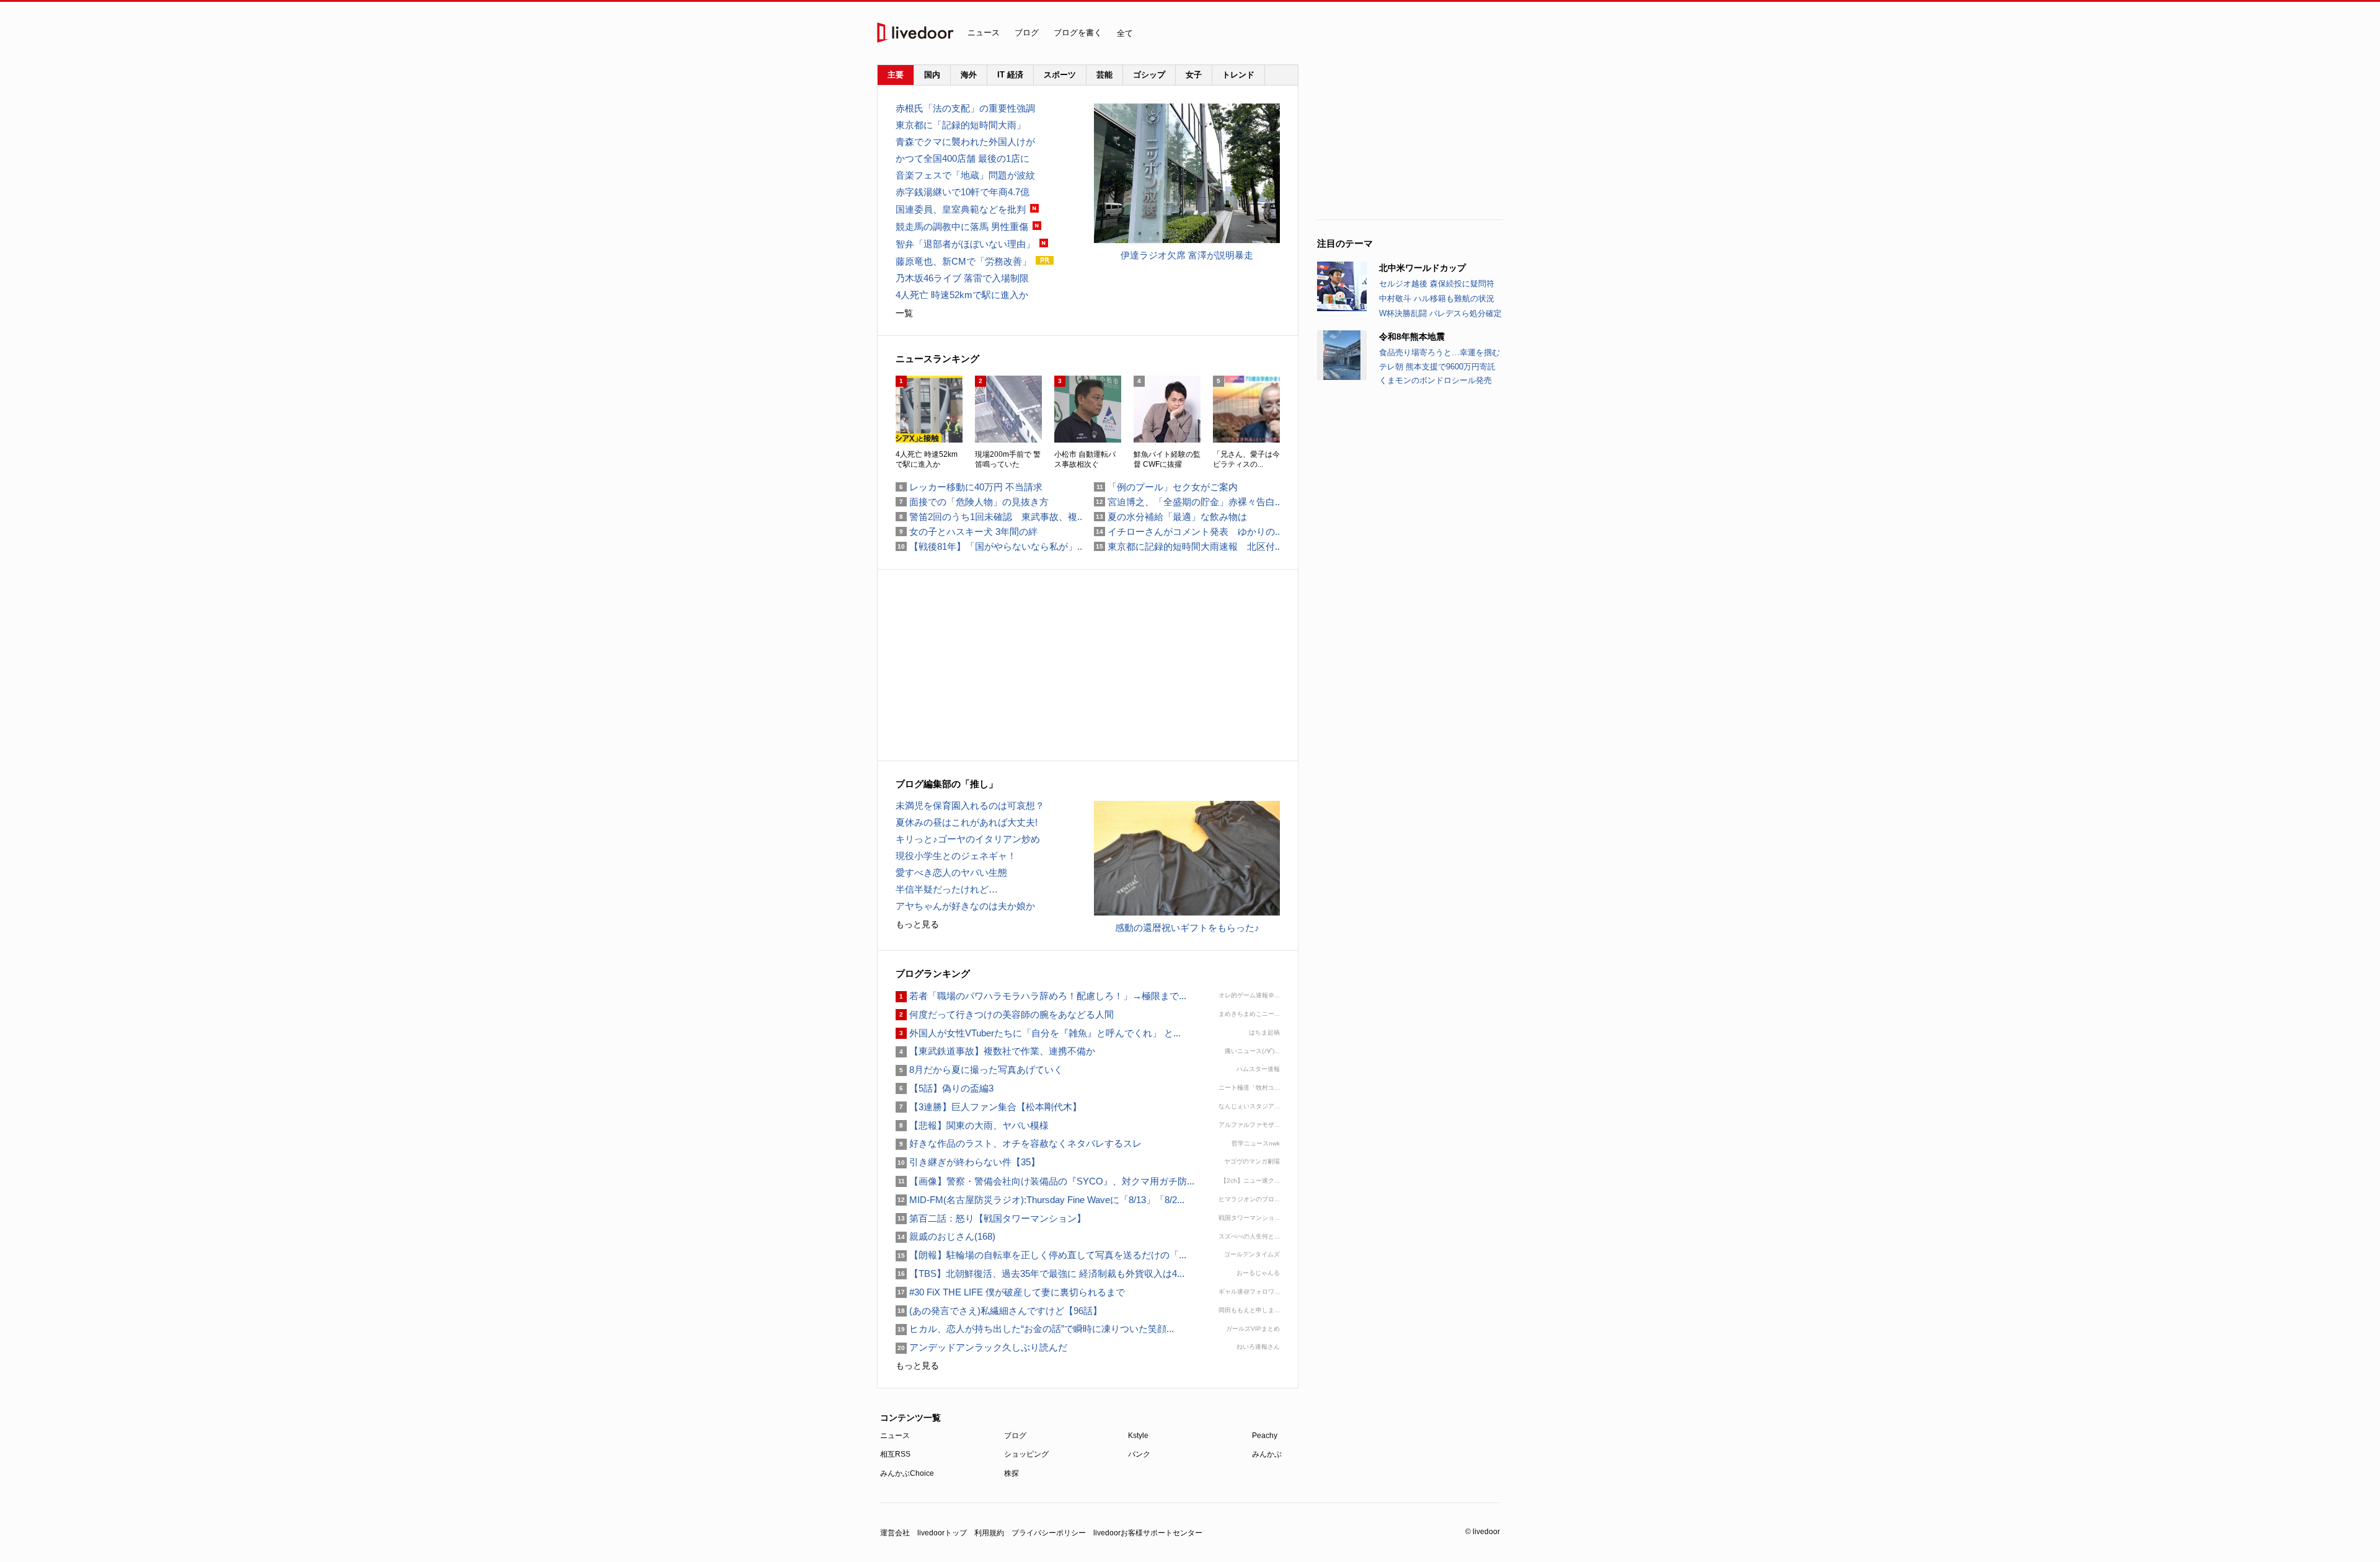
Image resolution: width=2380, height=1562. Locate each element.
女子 (1194, 75)
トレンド (1238, 75)
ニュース (984, 33)
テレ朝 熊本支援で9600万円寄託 (1437, 367)
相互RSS (895, 1454)
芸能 (1104, 75)
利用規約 (989, 1533)
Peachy (1265, 1436)
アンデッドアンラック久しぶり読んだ (981, 1347)
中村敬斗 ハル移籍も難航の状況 (1437, 298)
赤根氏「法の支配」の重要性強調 (965, 108)
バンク (1139, 1454)
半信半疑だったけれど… (947, 889)
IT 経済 (1010, 75)
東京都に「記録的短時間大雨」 (961, 125)
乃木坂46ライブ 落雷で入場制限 (962, 278)
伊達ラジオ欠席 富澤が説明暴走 (1187, 255)
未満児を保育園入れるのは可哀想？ (970, 805)
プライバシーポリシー (1049, 1533)
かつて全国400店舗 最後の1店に (963, 158)
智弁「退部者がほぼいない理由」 (965, 244)
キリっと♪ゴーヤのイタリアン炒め (968, 839)
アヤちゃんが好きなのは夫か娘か (965, 906)
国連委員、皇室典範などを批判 (961, 209)
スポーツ (1060, 75)
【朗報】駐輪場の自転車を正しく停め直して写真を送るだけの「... (1041, 1255)
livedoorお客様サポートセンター (1148, 1533)
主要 (896, 75)
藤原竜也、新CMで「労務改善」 (963, 261)
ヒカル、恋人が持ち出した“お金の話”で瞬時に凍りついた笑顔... (1035, 1329)
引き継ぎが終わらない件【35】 (968, 1162)
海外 (969, 75)
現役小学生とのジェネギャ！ (956, 856)
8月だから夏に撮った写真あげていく (979, 1070)
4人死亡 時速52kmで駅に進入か (962, 295)
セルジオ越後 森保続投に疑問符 (1437, 284)
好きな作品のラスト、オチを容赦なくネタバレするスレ (1019, 1143)
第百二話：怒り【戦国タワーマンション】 (991, 1218)
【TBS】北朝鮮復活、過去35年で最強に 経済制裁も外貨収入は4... (1040, 1273)
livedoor (915, 33)
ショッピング (1026, 1454)
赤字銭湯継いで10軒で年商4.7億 (963, 192)
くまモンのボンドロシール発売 (1435, 380)
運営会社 (895, 1533)
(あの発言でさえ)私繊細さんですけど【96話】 (999, 1311)
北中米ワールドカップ (1422, 268)
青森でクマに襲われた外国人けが (965, 142)
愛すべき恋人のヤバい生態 (951, 872)
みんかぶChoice (907, 1473)
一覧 (904, 313)
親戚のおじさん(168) (945, 1236)
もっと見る (917, 924)
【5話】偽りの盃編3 (945, 1088)
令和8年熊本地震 (1412, 337)
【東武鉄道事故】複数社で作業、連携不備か (995, 1051)
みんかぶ (1267, 1454)
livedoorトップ (942, 1533)
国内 (932, 75)
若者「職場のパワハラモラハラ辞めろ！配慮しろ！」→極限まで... (1041, 996)
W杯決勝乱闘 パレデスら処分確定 (1440, 313)
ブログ (1027, 33)
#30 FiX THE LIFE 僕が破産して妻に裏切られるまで (1010, 1292)
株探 (1011, 1473)
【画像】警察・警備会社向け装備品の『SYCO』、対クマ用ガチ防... (1045, 1181)
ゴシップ (1149, 75)
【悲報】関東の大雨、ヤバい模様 (972, 1125)
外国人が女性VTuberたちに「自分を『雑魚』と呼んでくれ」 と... (1038, 1033)
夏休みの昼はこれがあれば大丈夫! (967, 822)
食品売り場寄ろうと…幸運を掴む (1439, 352)
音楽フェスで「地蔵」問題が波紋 (965, 175)
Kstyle (1138, 1436)
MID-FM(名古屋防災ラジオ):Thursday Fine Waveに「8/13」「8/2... (1040, 1200)
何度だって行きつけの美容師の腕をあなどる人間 (1005, 1014)
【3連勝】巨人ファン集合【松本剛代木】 (989, 1107)
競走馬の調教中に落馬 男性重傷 (962, 227)
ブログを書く (1078, 33)
